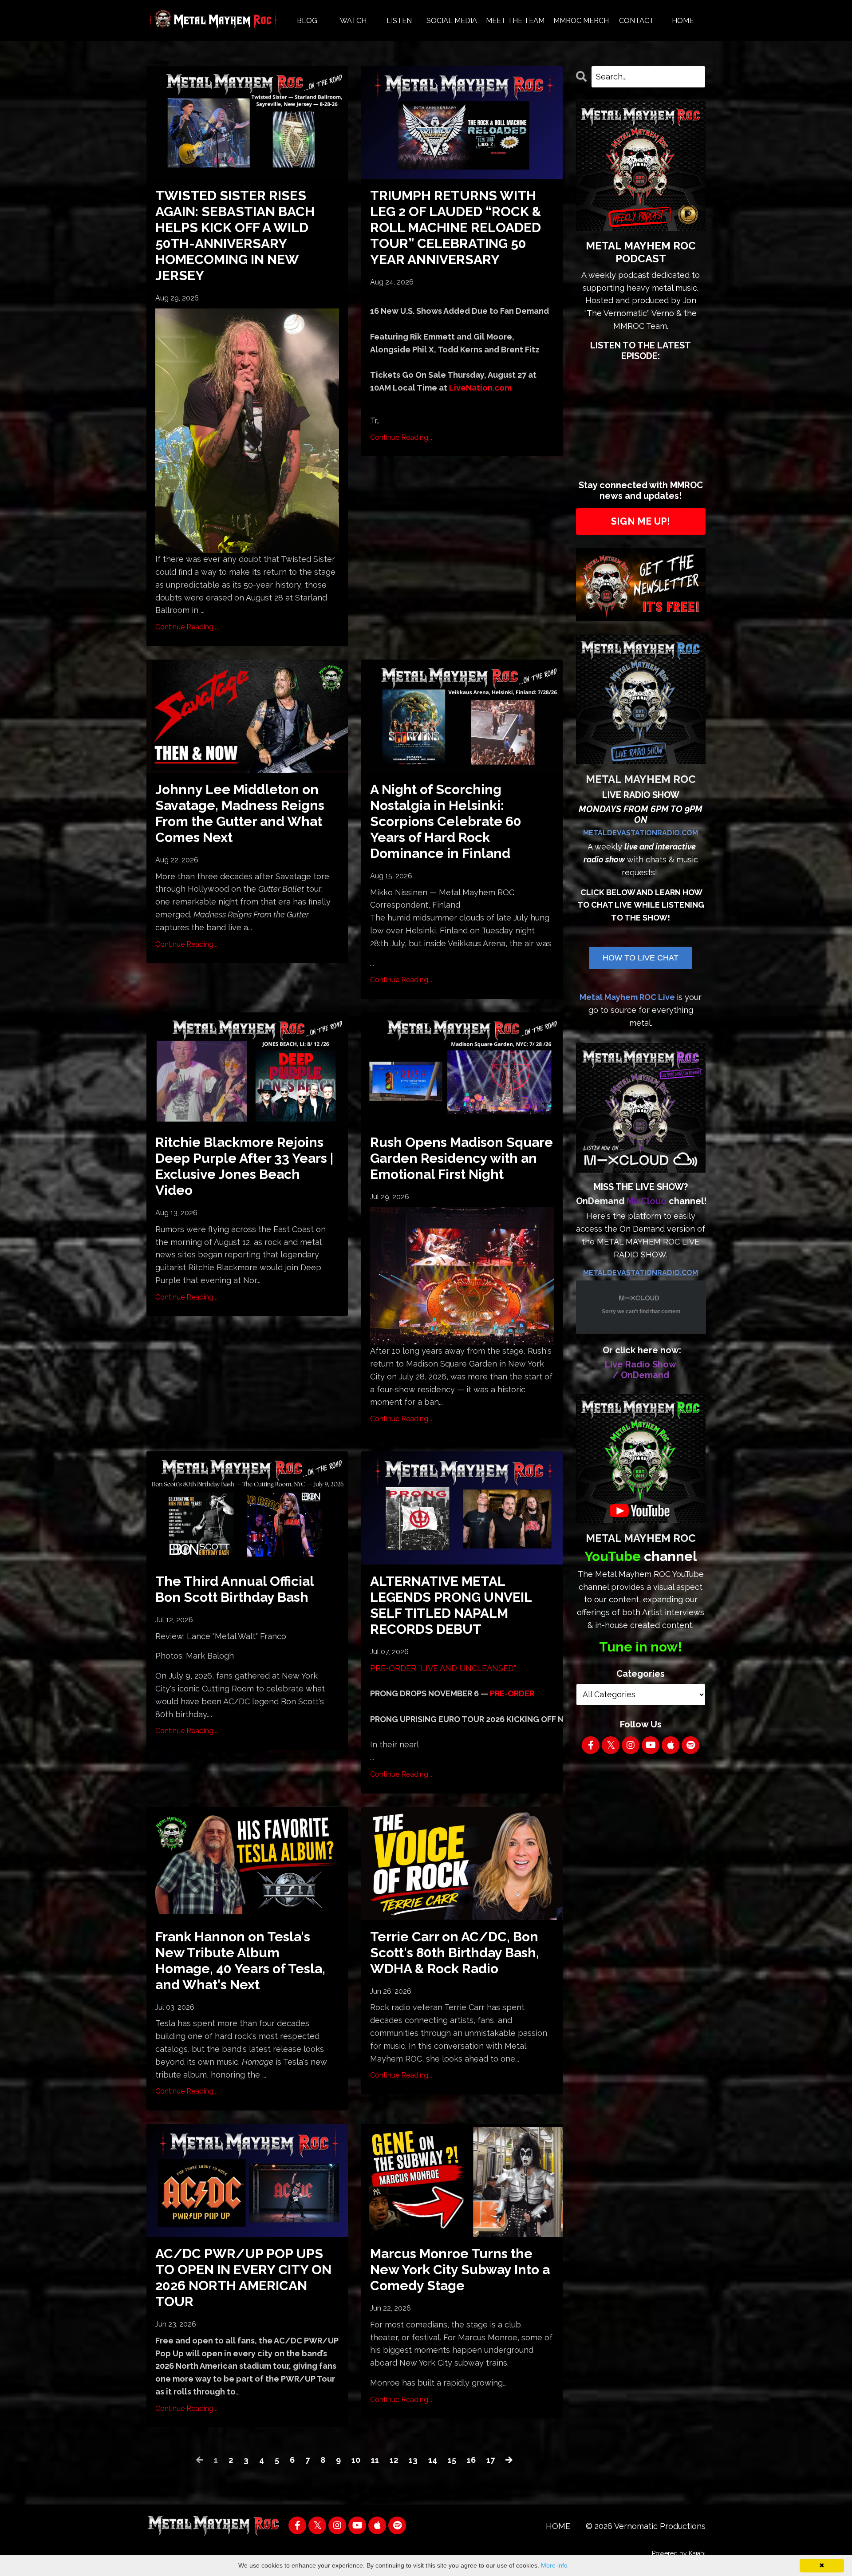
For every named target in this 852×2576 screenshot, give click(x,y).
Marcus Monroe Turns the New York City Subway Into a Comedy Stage (460, 2270)
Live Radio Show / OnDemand (641, 1370)
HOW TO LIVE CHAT (641, 958)
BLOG (307, 21)
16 (471, 2460)
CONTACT (637, 21)
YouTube (613, 1556)
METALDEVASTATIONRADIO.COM (641, 833)
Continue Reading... (186, 627)
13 (413, 2460)
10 (356, 2460)
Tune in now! (641, 1647)
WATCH (353, 21)
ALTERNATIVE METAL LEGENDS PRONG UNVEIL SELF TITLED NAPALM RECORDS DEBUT (451, 1605)
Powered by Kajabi (679, 2553)
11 (375, 2460)
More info (554, 2565)
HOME (683, 21)
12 (394, 2460)
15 (452, 2460)
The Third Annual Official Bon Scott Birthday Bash (235, 1589)
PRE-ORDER (512, 1693)
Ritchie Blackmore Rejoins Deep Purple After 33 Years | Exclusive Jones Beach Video (244, 1166)
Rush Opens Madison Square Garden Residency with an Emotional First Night (461, 1158)
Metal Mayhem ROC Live (627, 997)
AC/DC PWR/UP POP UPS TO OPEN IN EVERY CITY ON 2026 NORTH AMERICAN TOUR (243, 2278)
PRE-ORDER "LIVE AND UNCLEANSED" (443, 1668)
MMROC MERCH (581, 21)
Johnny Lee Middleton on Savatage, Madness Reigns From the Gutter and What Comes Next (240, 813)
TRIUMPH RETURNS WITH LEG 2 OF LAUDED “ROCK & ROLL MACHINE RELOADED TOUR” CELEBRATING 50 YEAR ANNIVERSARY (456, 227)
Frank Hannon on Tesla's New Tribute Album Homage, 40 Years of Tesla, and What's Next (240, 1961)
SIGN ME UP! (641, 521)
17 (491, 2460)
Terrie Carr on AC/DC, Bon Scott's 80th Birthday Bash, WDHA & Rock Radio (455, 1953)
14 (433, 2460)
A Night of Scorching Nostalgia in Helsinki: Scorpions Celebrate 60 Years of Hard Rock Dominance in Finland (446, 821)
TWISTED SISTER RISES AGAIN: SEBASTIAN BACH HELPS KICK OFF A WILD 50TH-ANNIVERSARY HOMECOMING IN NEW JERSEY (235, 235)
